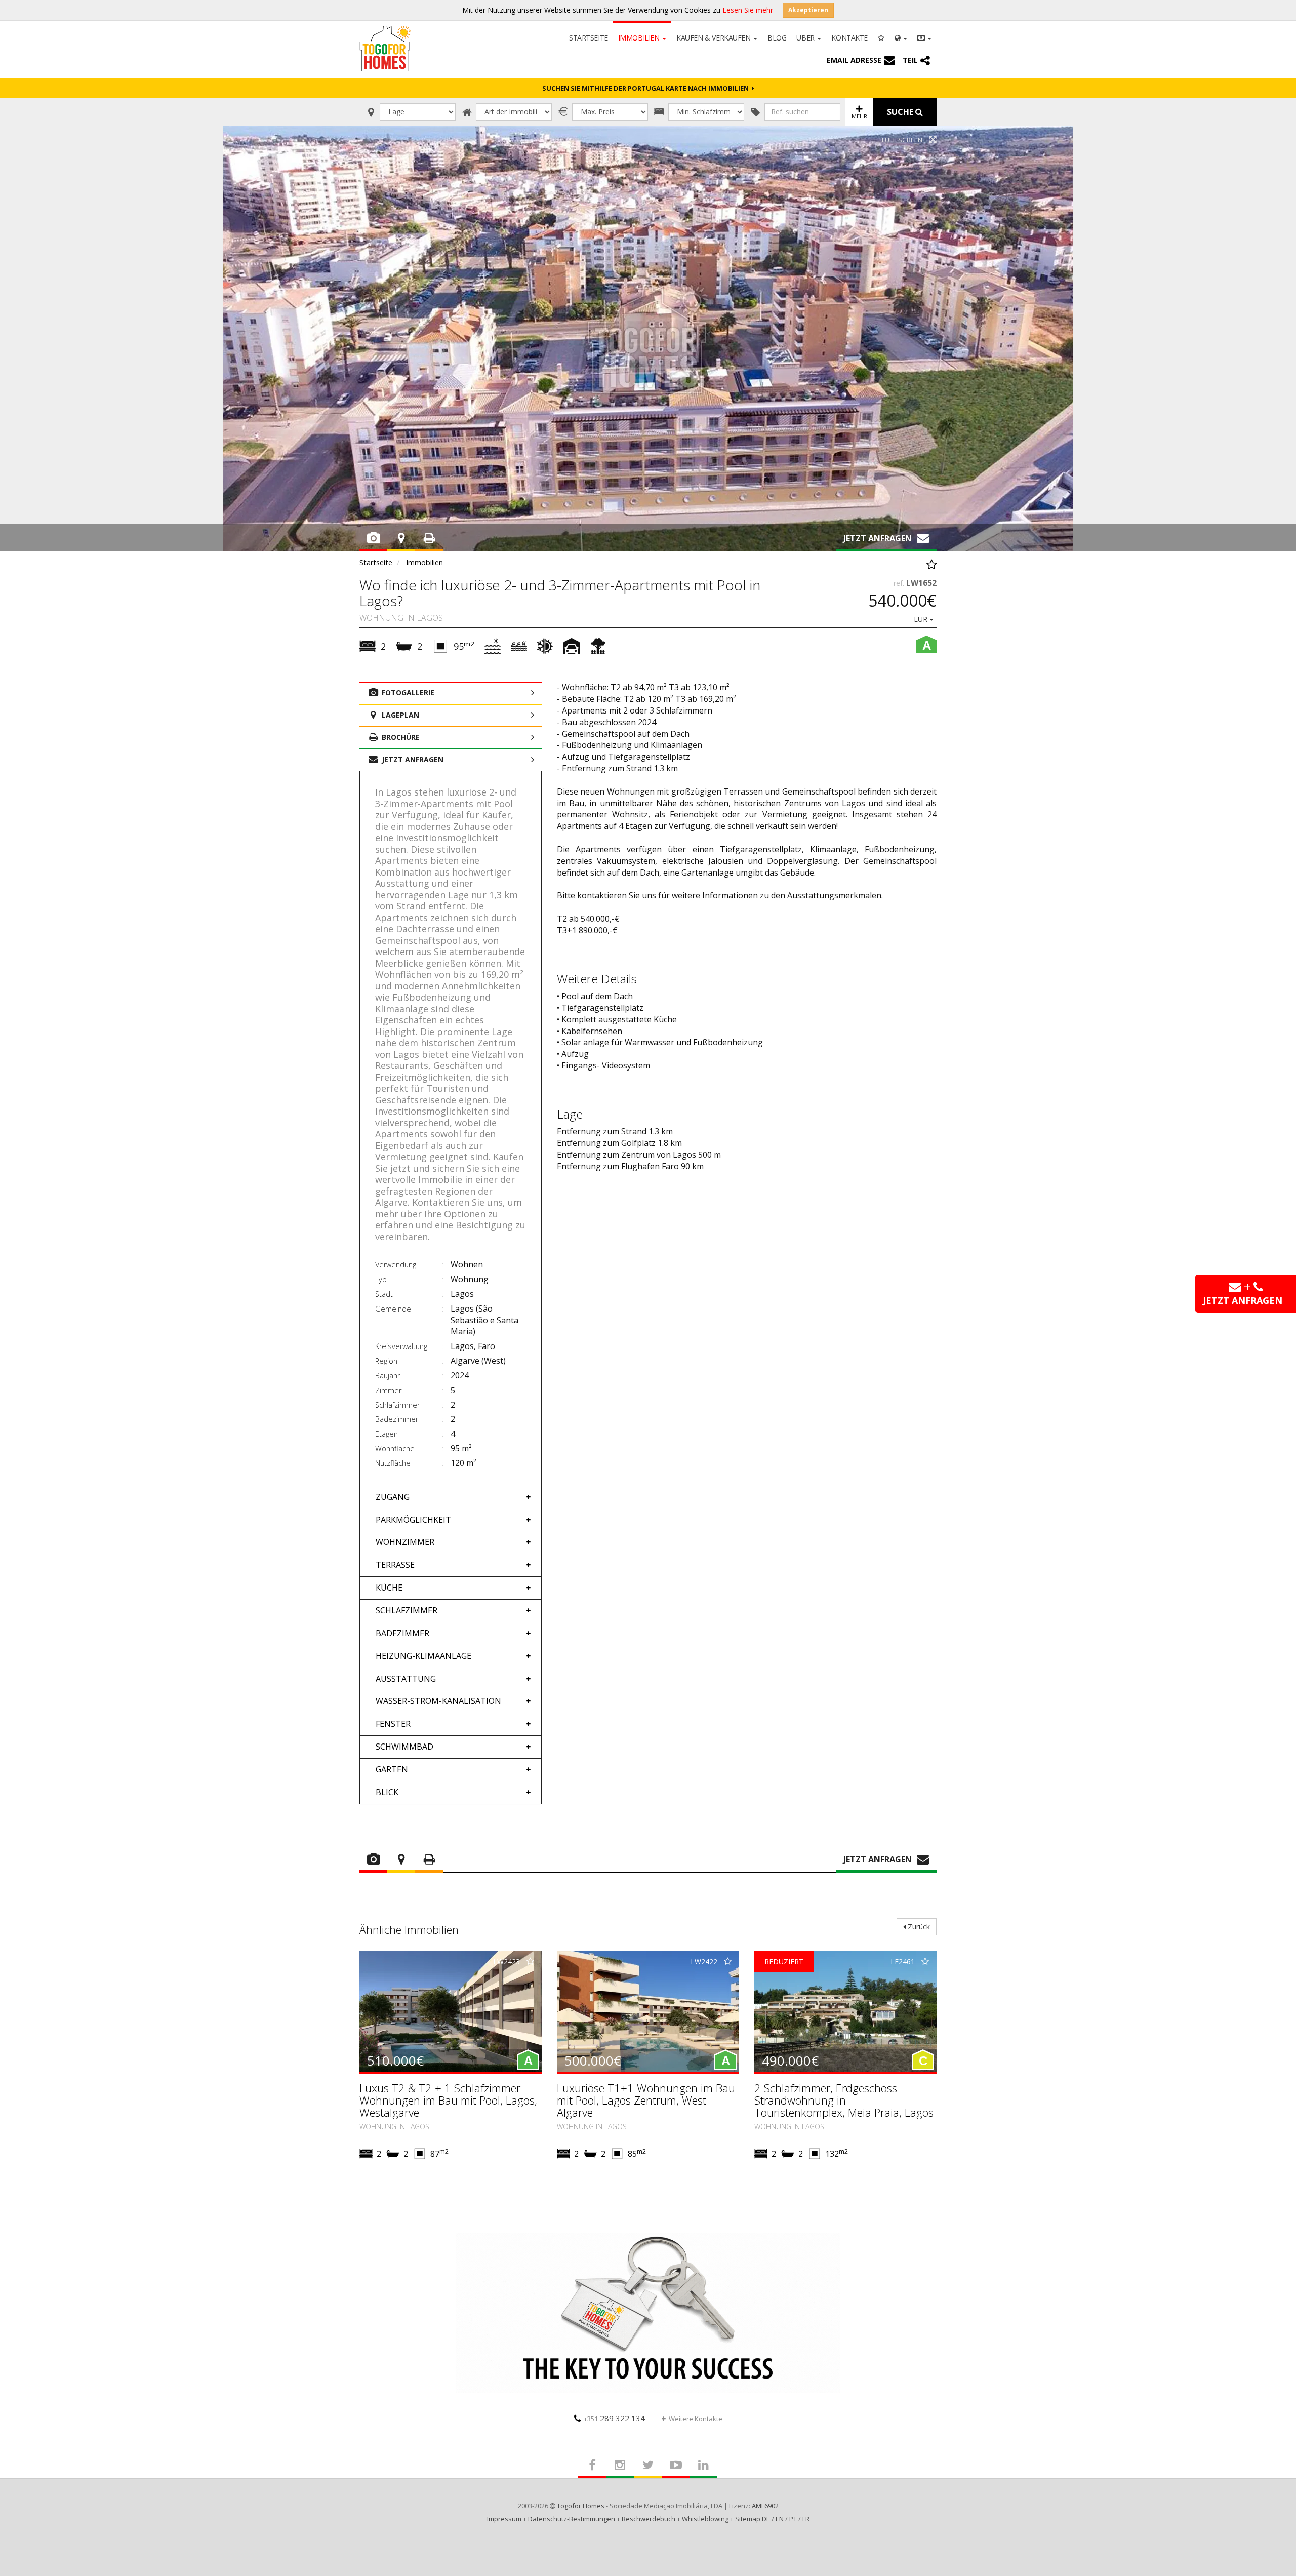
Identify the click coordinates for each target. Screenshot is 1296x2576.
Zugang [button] (393, 1497)
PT (793, 2519)
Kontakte (849, 38)
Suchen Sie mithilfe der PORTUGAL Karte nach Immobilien (647, 88)
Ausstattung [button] (406, 1679)
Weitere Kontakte (696, 2419)
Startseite (589, 38)
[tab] (451, 1497)
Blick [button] (387, 1792)
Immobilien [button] (640, 38)
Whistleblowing (705, 2519)
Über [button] (806, 38)
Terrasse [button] (395, 1565)
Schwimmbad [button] (404, 1747)
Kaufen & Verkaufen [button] (714, 38)
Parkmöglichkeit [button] (413, 1520)
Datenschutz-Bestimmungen (572, 2519)
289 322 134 (614, 2418)
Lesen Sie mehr (748, 10)
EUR (922, 619)
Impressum (504, 2519)
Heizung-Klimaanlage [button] (423, 1656)
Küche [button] (389, 1588)
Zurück (918, 1927)
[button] (901, 37)
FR (806, 2519)
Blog (777, 38)
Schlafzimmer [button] (407, 1610)
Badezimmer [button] (402, 1633)
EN (780, 2519)
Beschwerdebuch (649, 2519)
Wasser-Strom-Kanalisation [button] (438, 1701)
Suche (901, 112)
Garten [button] (392, 1769)
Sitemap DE (753, 2519)
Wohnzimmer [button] (405, 1542)
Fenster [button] (393, 1724)
